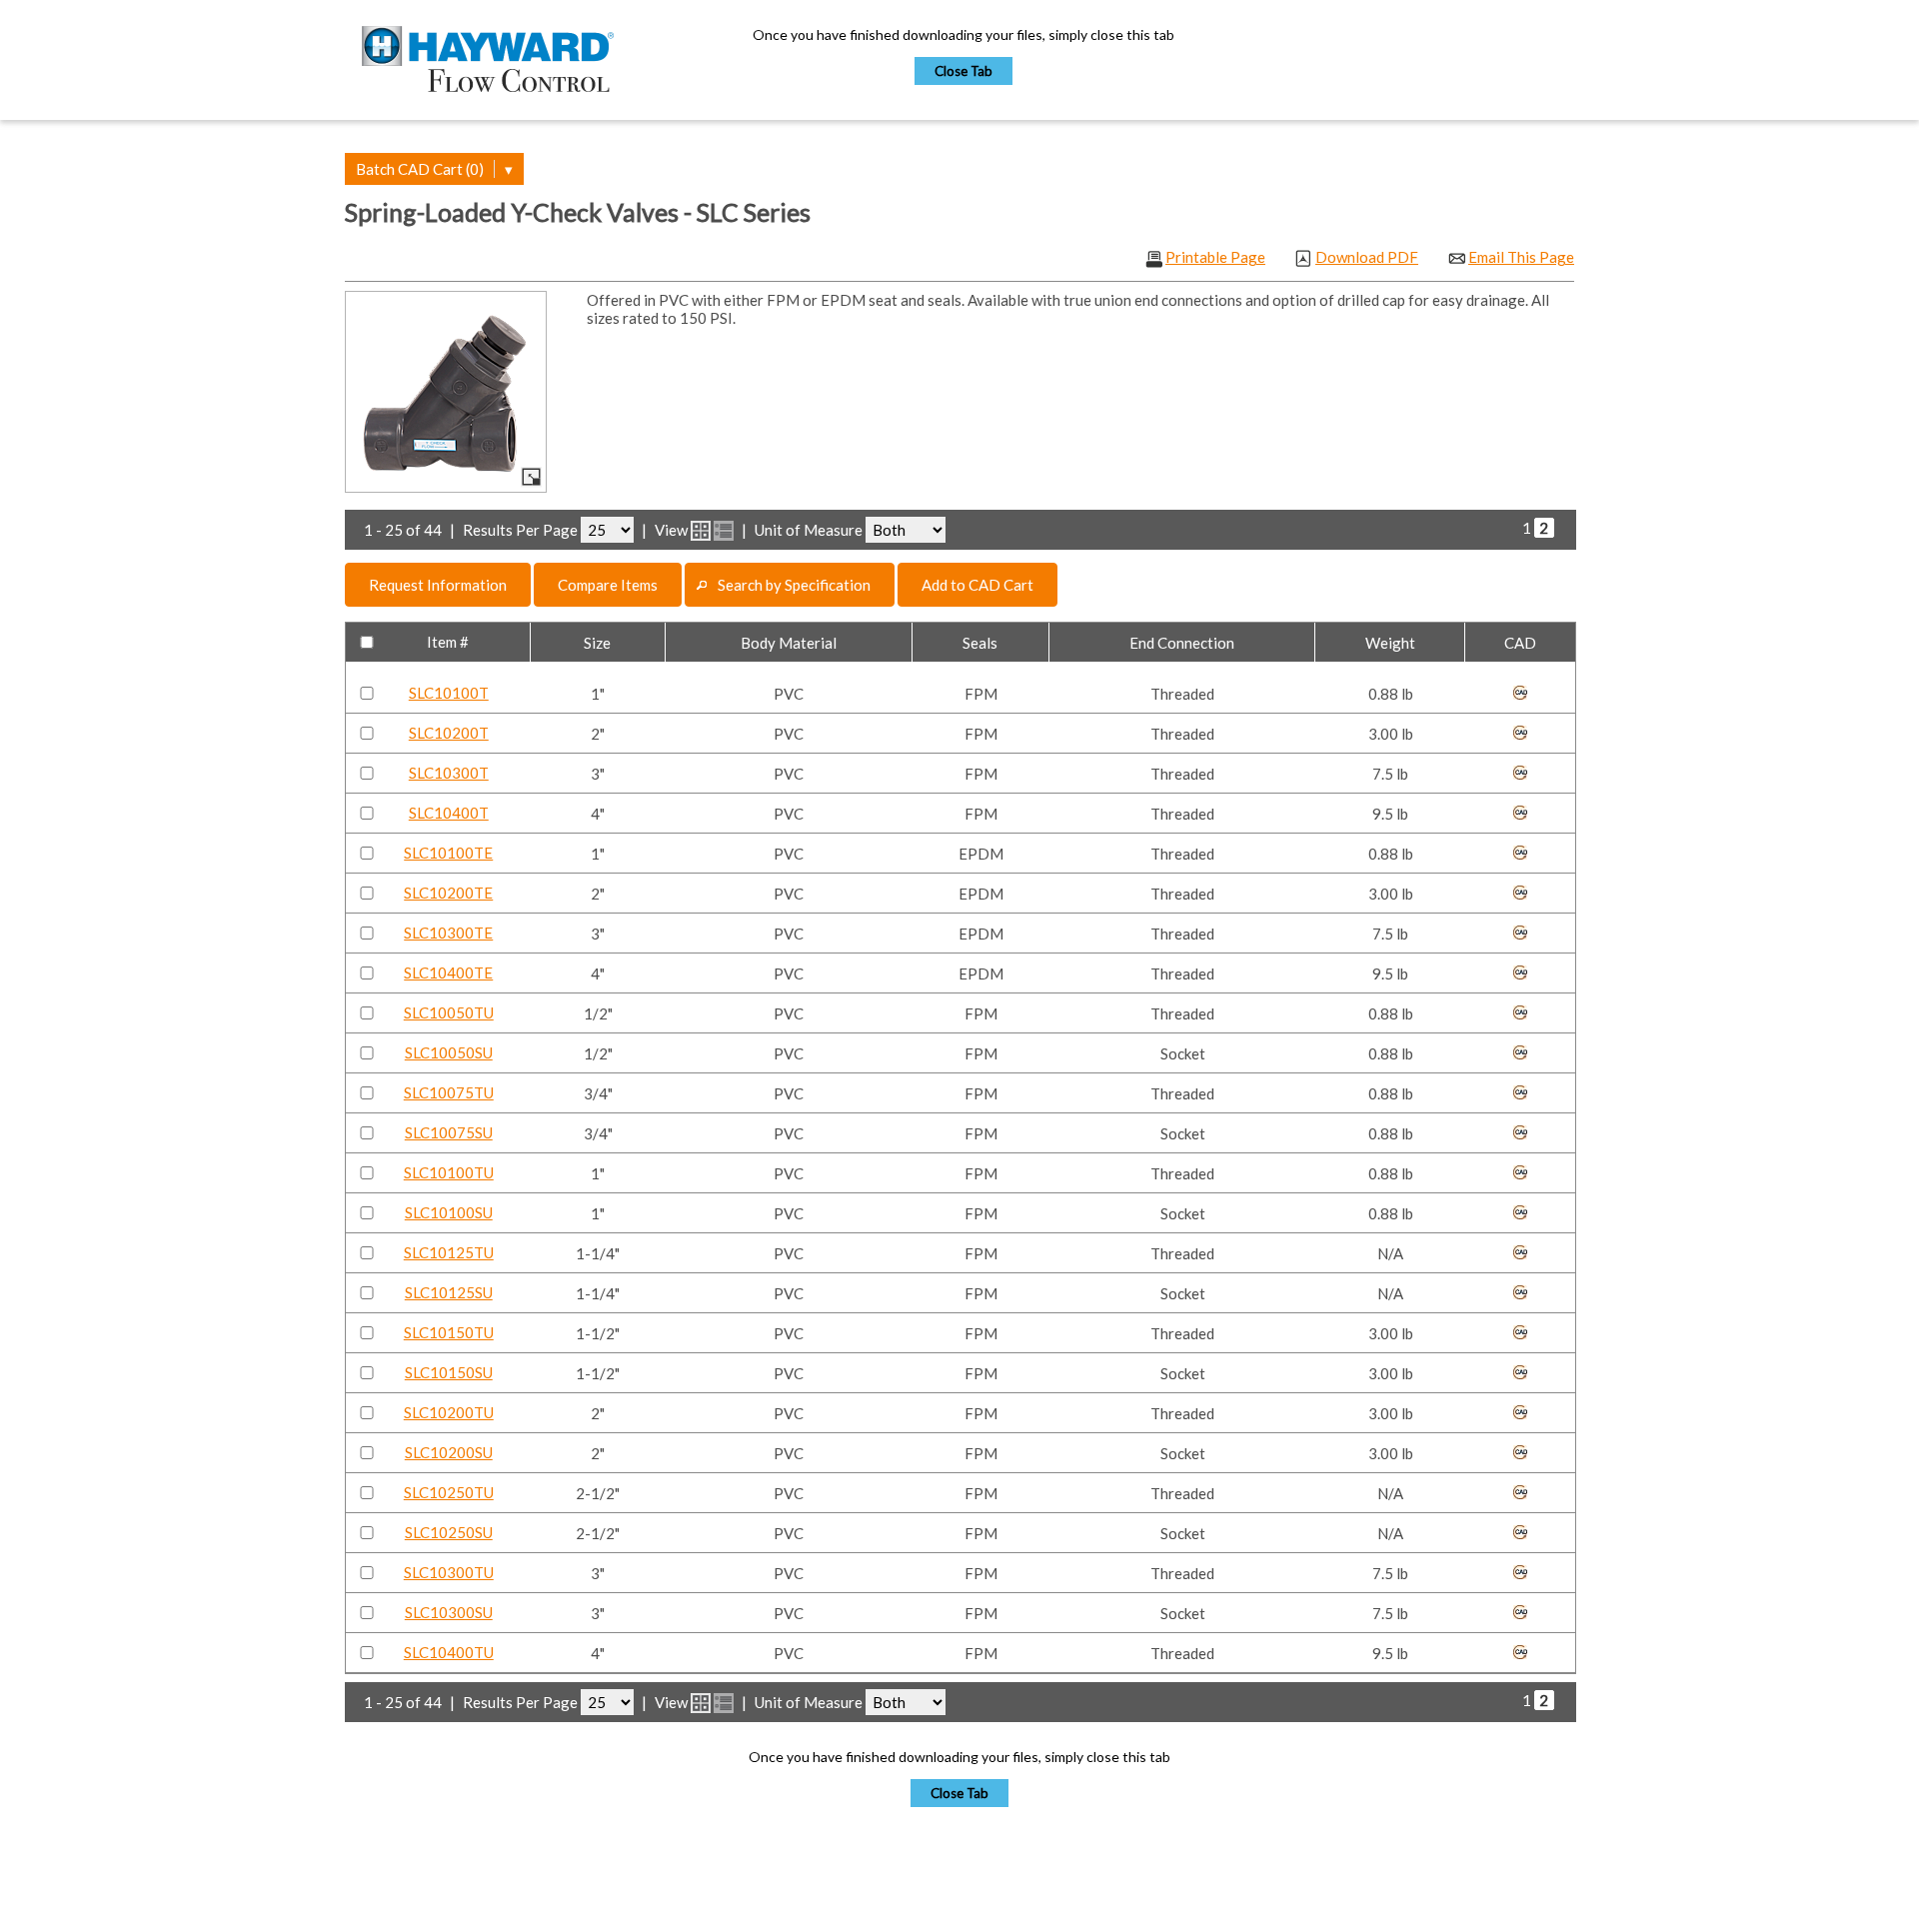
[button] (438, 585)
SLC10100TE (448, 853)
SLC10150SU (449, 1372)
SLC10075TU (449, 1092)
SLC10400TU (449, 1652)
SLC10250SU (449, 1532)
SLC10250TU (449, 1492)
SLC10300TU (449, 1572)
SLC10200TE (448, 893)
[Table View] (724, 531)
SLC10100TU (449, 1172)
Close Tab (963, 71)
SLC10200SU (449, 1452)
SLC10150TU (449, 1332)
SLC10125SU (449, 1292)
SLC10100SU (449, 1212)
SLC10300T (449, 773)
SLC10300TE (448, 933)
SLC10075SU (449, 1132)
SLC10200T (449, 733)
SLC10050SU (449, 1052)
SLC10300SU (449, 1612)
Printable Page (1215, 257)
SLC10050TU (449, 1012)
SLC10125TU (449, 1252)
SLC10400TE (448, 972)
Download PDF (1367, 257)
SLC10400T (449, 813)
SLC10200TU (449, 1412)
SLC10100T (449, 693)
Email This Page (1521, 257)
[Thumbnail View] (701, 531)
